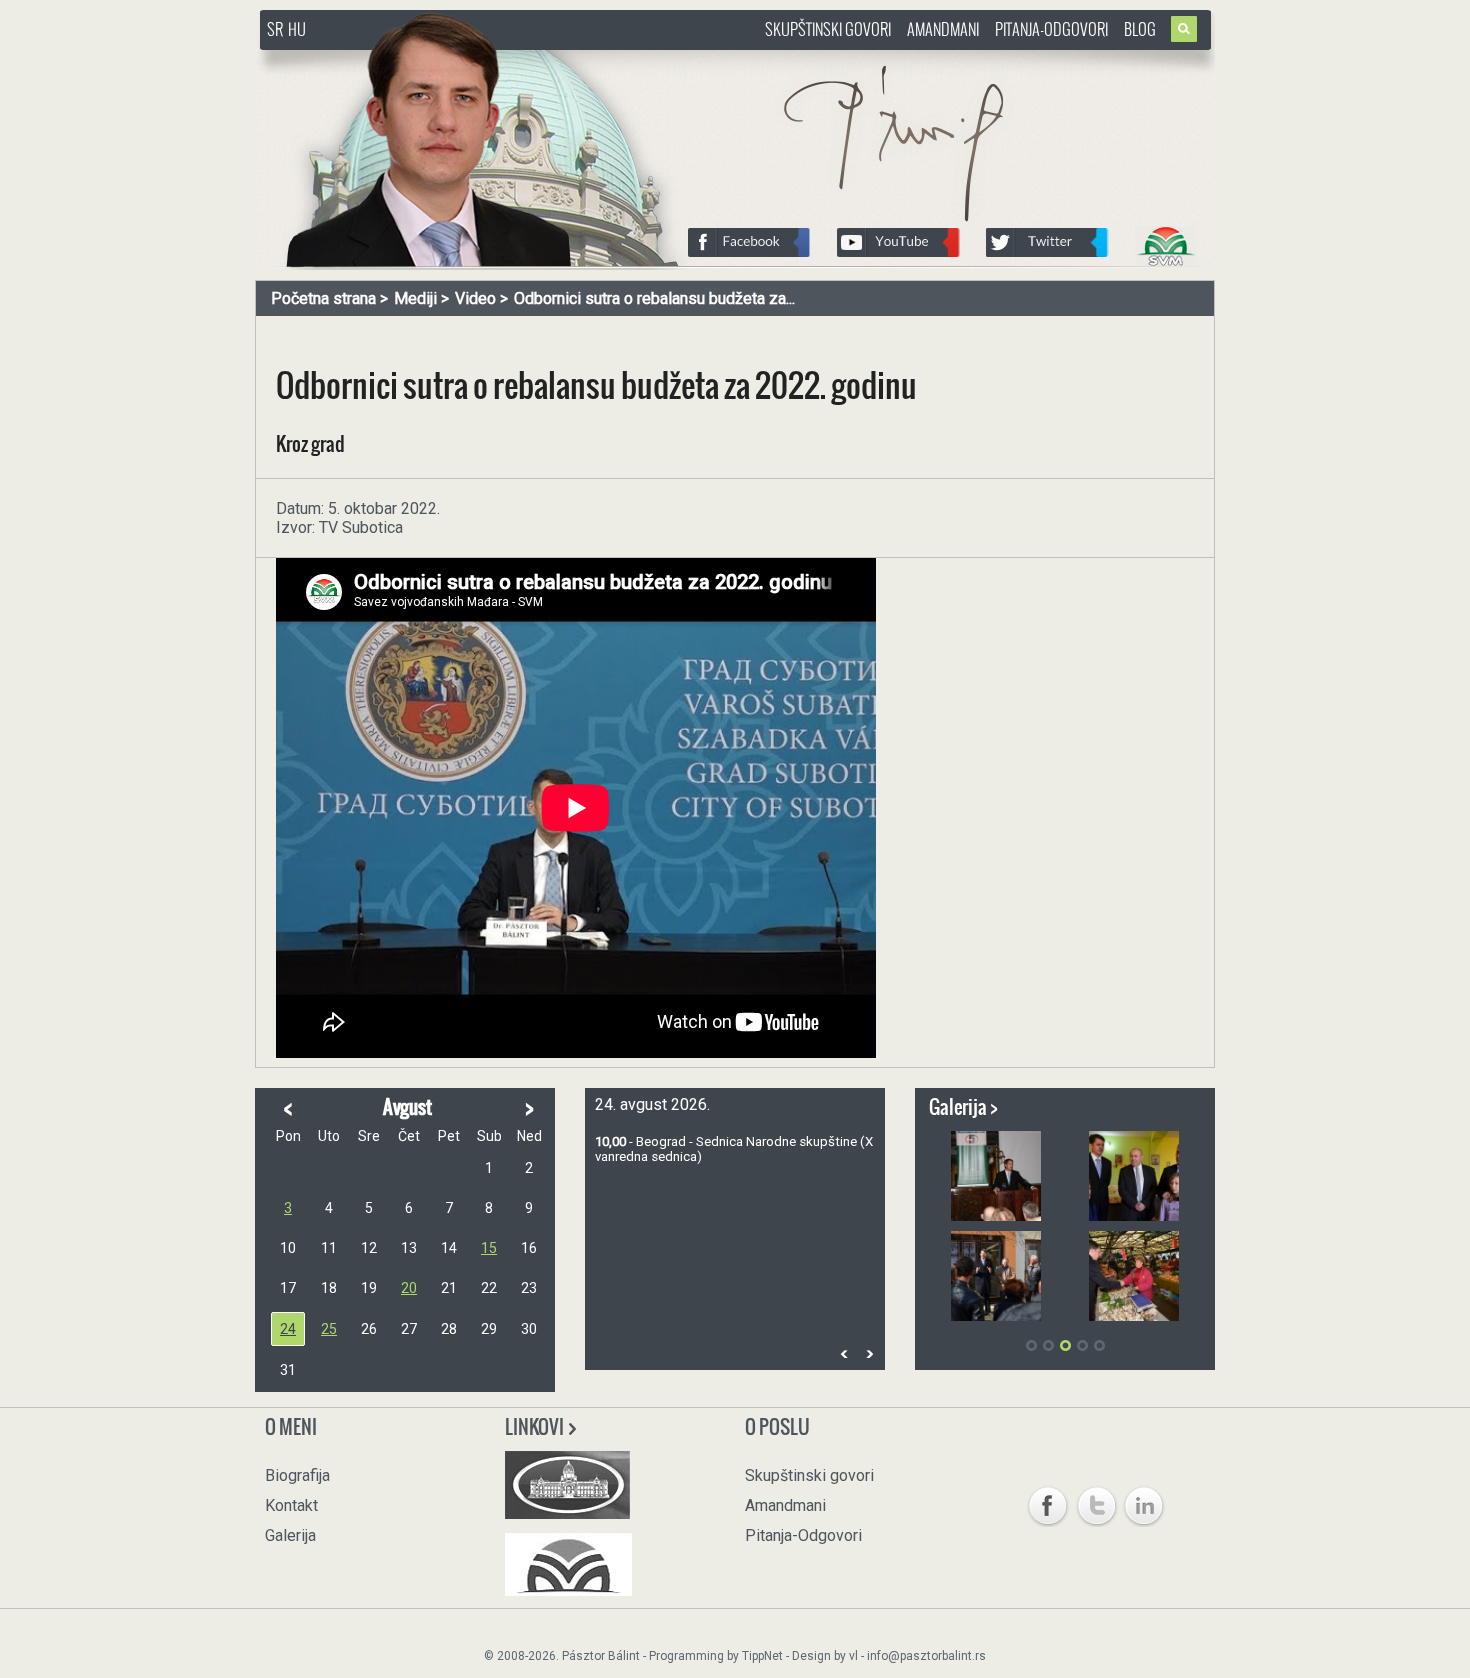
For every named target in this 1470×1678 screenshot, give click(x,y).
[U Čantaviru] (996, 1276)
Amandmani (943, 29)
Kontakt (291, 1505)
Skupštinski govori (828, 29)
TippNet (762, 1656)
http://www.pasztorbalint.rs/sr (420, 59)
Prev (844, 1353)
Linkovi (536, 1427)
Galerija (290, 1535)
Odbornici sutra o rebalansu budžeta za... (654, 298)
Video (475, 298)
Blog (1140, 29)
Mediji (415, 298)
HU (297, 29)
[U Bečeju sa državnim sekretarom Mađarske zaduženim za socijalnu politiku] (1134, 1176)
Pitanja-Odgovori (1051, 29)
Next (869, 1353)
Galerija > (963, 1107)
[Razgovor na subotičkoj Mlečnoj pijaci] (1134, 1276)
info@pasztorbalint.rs (926, 1656)
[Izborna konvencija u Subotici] (996, 1176)
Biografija (297, 1475)
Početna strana (323, 298)
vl (853, 1656)
